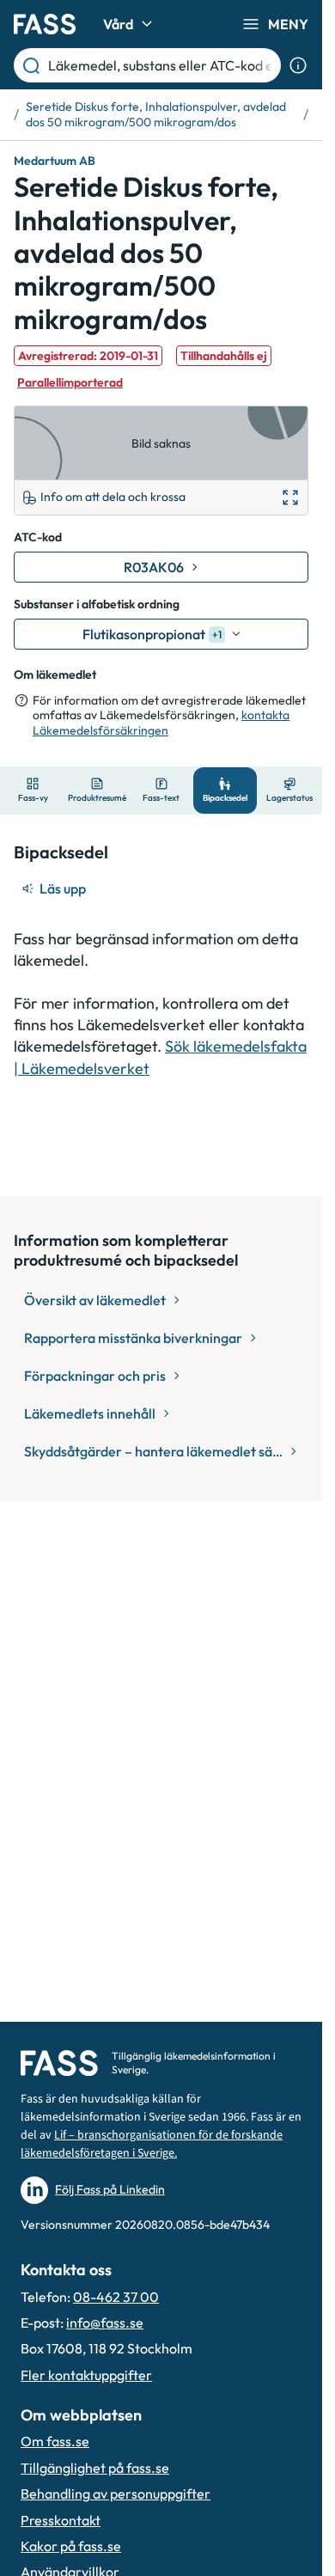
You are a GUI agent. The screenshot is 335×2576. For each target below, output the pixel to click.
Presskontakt (61, 2520)
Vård (118, 24)
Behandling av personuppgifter (116, 2494)
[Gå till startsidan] (45, 24)
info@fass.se (105, 2323)
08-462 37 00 (116, 2297)
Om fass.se (55, 2441)
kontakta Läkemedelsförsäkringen (161, 723)
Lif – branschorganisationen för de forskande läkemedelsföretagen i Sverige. (152, 2144)
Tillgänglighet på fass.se (95, 2468)
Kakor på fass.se (71, 2546)
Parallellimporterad (70, 382)
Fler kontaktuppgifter (86, 2375)
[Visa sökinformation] (298, 65)
